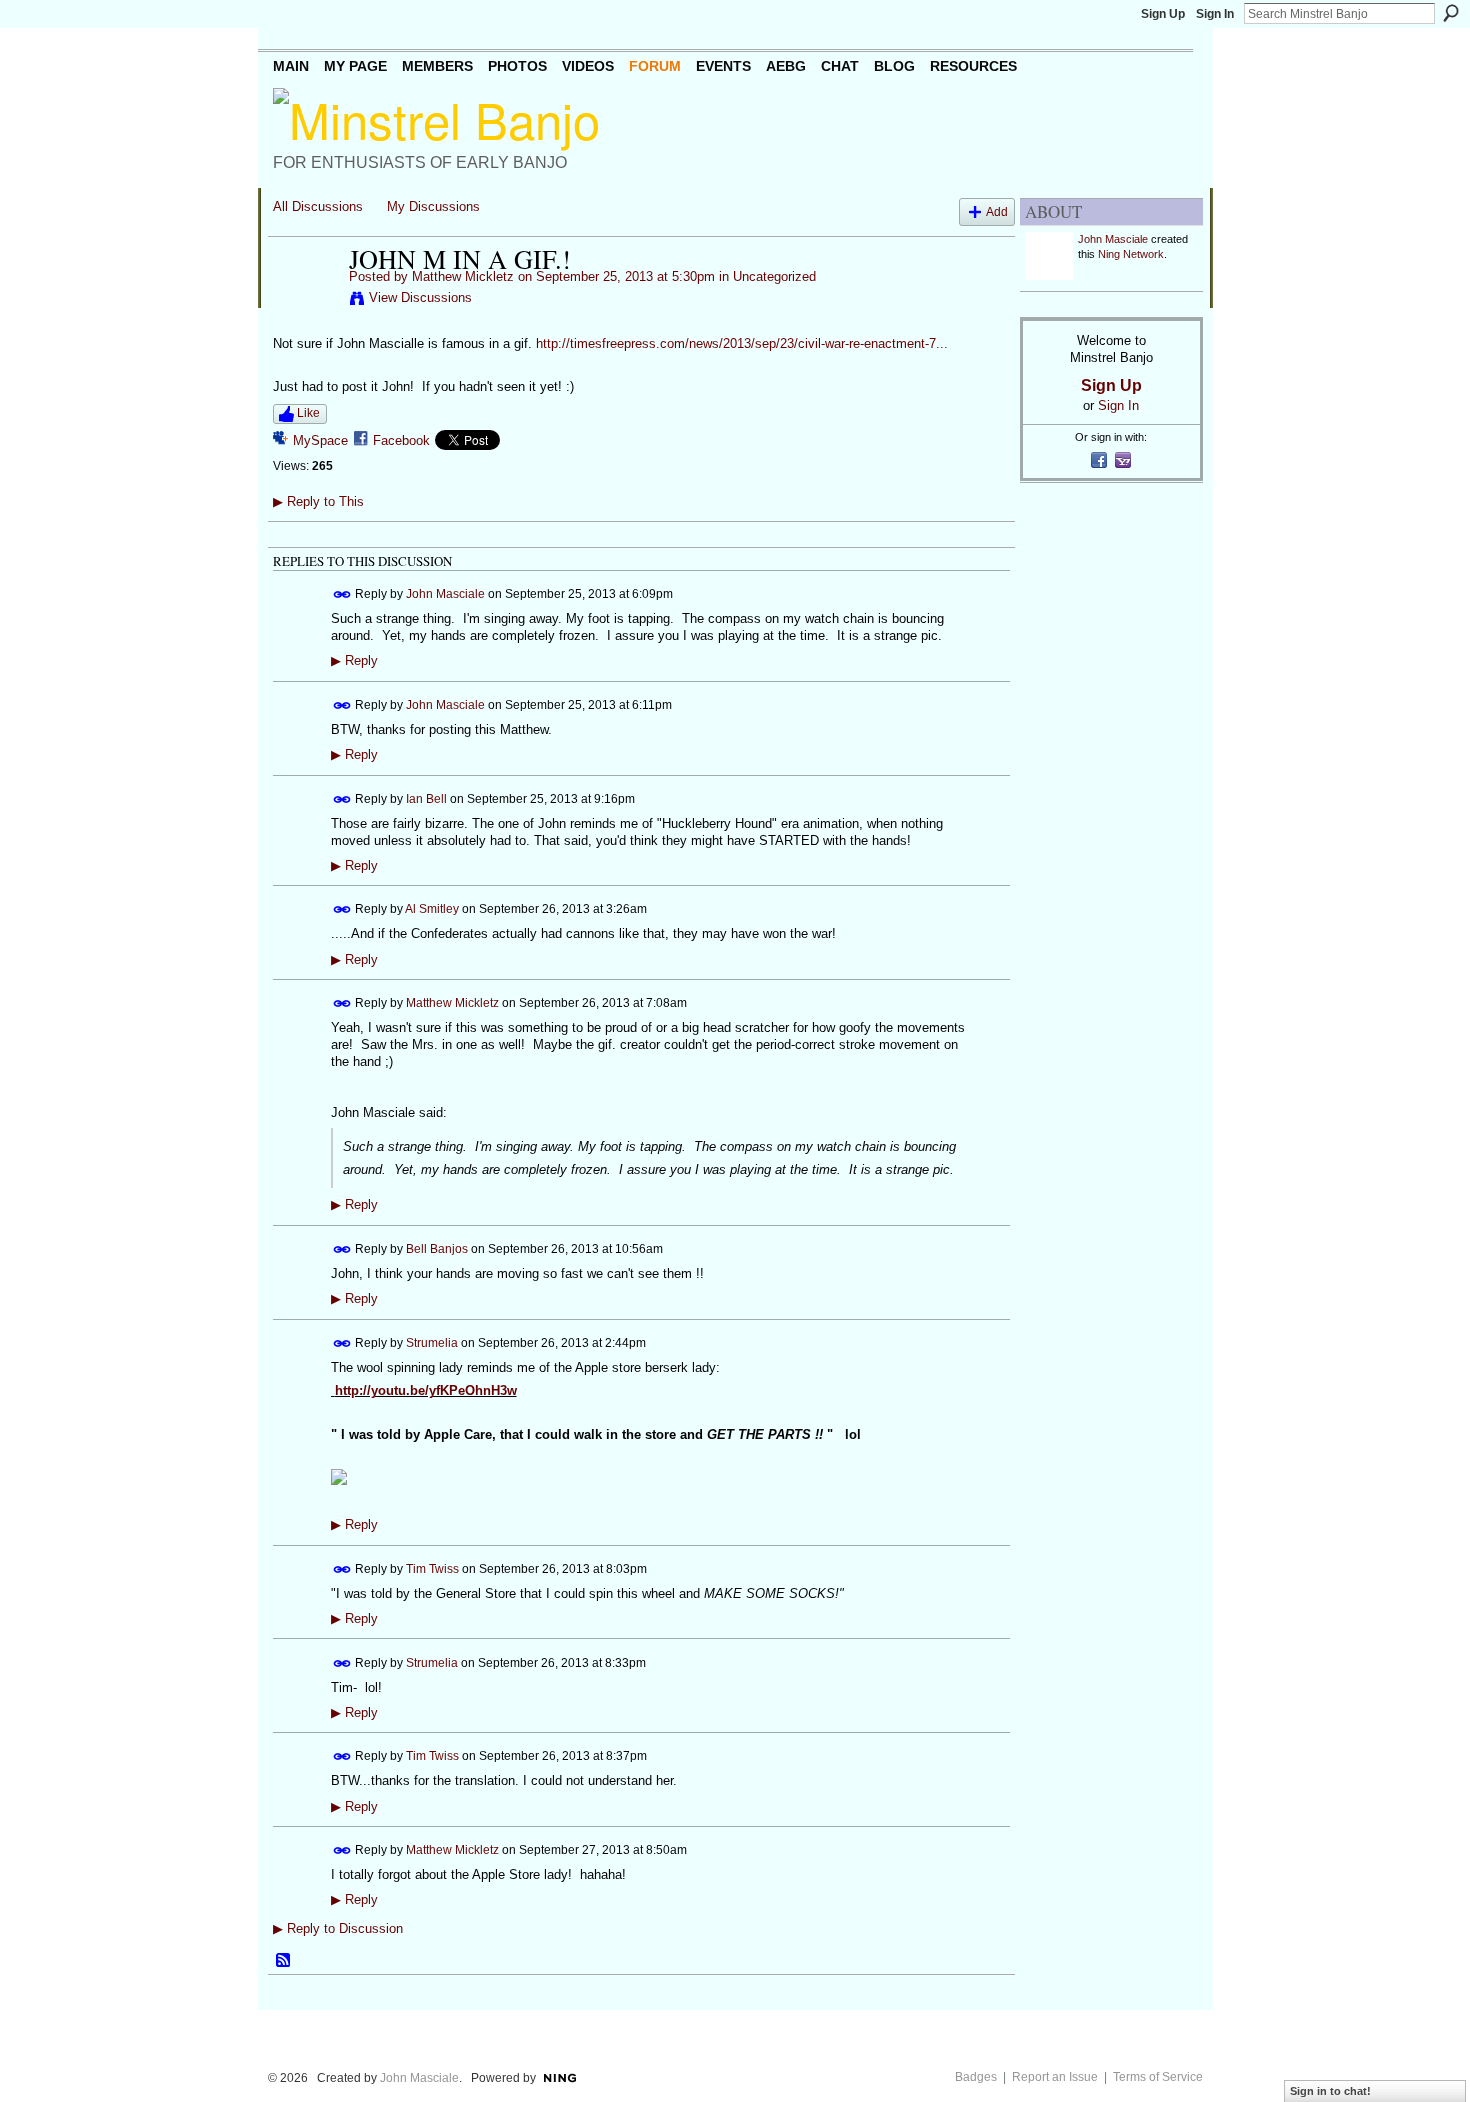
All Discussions (318, 206)
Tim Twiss (432, 1568)
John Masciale (445, 594)
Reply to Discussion (338, 1928)
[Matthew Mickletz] (305, 301)
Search (1451, 13)
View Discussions (420, 297)
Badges (976, 2077)
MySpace (320, 440)
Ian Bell (426, 798)
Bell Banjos (437, 1249)
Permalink (342, 594)
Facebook (401, 440)
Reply (354, 661)
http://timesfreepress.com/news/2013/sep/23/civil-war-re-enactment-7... (742, 343)
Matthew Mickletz (463, 276)
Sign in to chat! (1330, 2091)
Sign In (1215, 14)
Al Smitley (432, 909)
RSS (284, 1961)
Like (308, 413)
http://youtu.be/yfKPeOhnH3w (426, 1390)
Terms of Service (1158, 2077)
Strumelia (432, 1343)
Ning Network (1131, 254)
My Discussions (433, 206)
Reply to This (318, 501)
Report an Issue (1055, 2077)
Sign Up (1163, 14)
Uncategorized (774, 276)
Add (997, 211)
